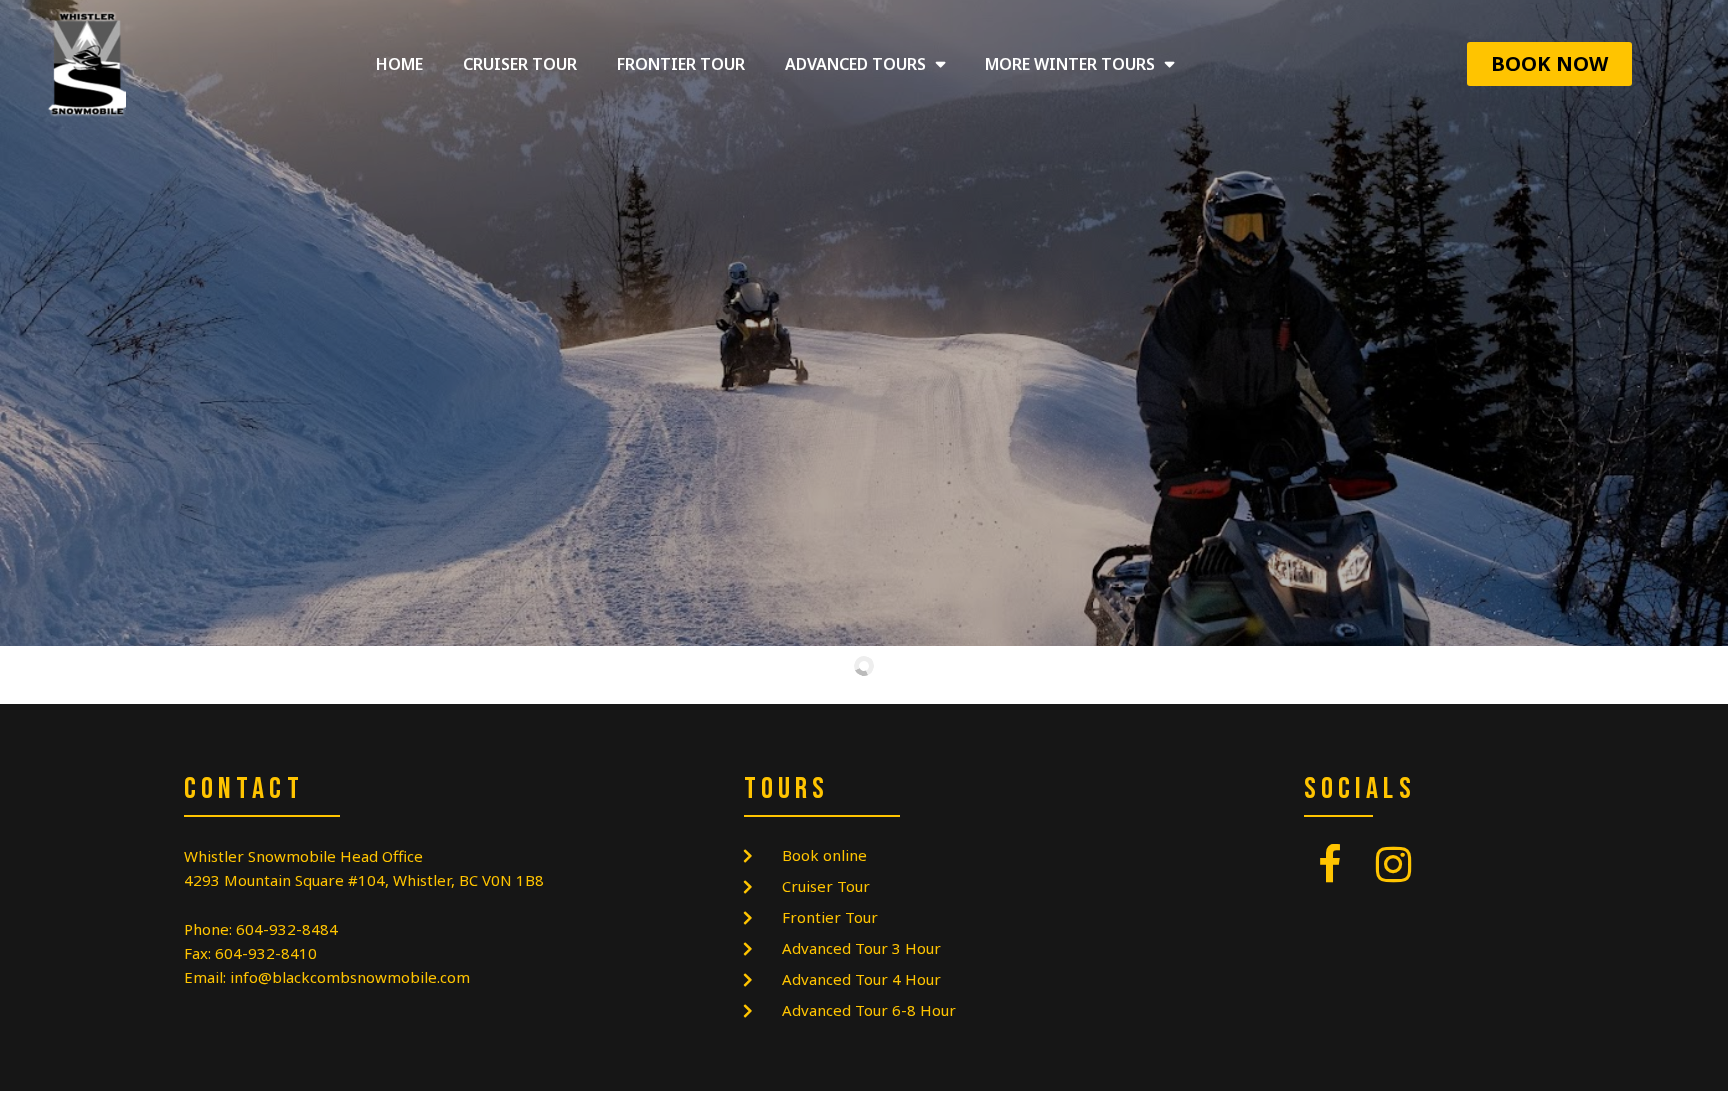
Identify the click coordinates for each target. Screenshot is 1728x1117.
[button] (1549, 64)
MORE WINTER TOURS (1070, 64)
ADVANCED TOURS (855, 64)
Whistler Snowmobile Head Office (303, 856)
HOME (399, 64)
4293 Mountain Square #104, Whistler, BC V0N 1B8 (364, 880)
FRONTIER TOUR (681, 64)
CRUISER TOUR (520, 64)
